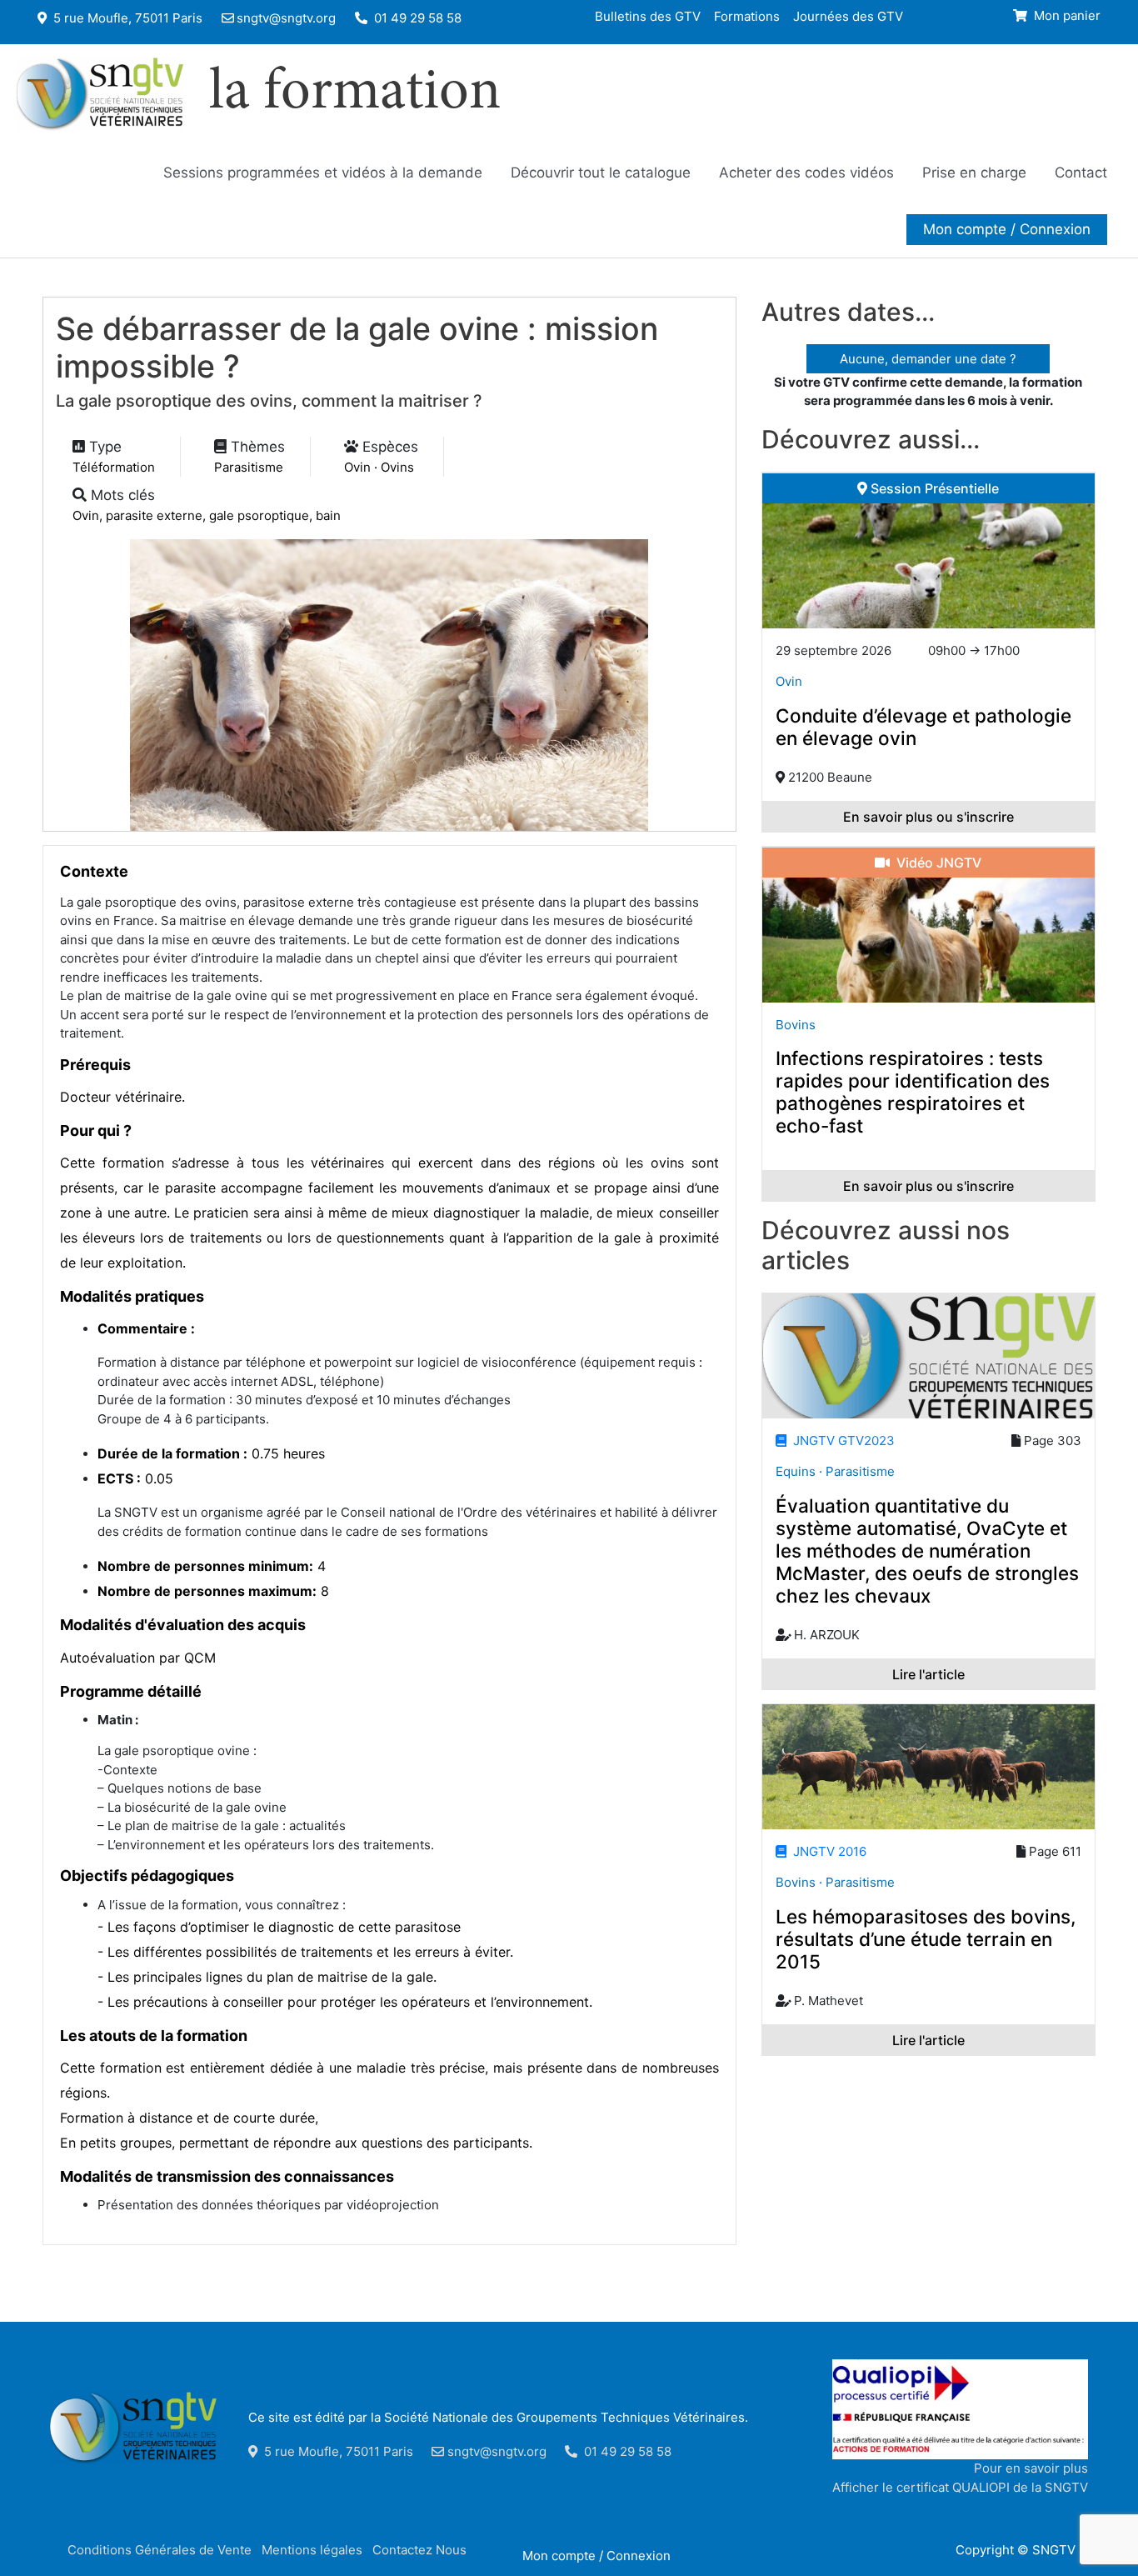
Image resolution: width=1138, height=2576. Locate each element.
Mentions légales (312, 2550)
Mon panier (1066, 15)
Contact (1081, 173)
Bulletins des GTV (648, 15)
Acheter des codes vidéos (806, 173)
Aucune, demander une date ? (928, 359)
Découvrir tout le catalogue (601, 173)
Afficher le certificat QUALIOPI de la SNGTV (960, 2487)
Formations (747, 15)
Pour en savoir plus (1031, 2468)
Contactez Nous (419, 2550)
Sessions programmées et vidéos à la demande (323, 173)
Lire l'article (928, 1674)
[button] (1007, 229)
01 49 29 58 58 (416, 18)
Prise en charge (974, 173)
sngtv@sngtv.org (286, 18)
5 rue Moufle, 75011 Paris (126, 18)
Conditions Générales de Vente (160, 2550)
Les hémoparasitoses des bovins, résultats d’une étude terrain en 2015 (926, 1939)
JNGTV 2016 (826, 1851)
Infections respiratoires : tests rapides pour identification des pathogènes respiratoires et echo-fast (913, 1092)
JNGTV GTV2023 (841, 1441)
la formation (355, 94)
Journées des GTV (848, 15)
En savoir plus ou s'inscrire (928, 817)
